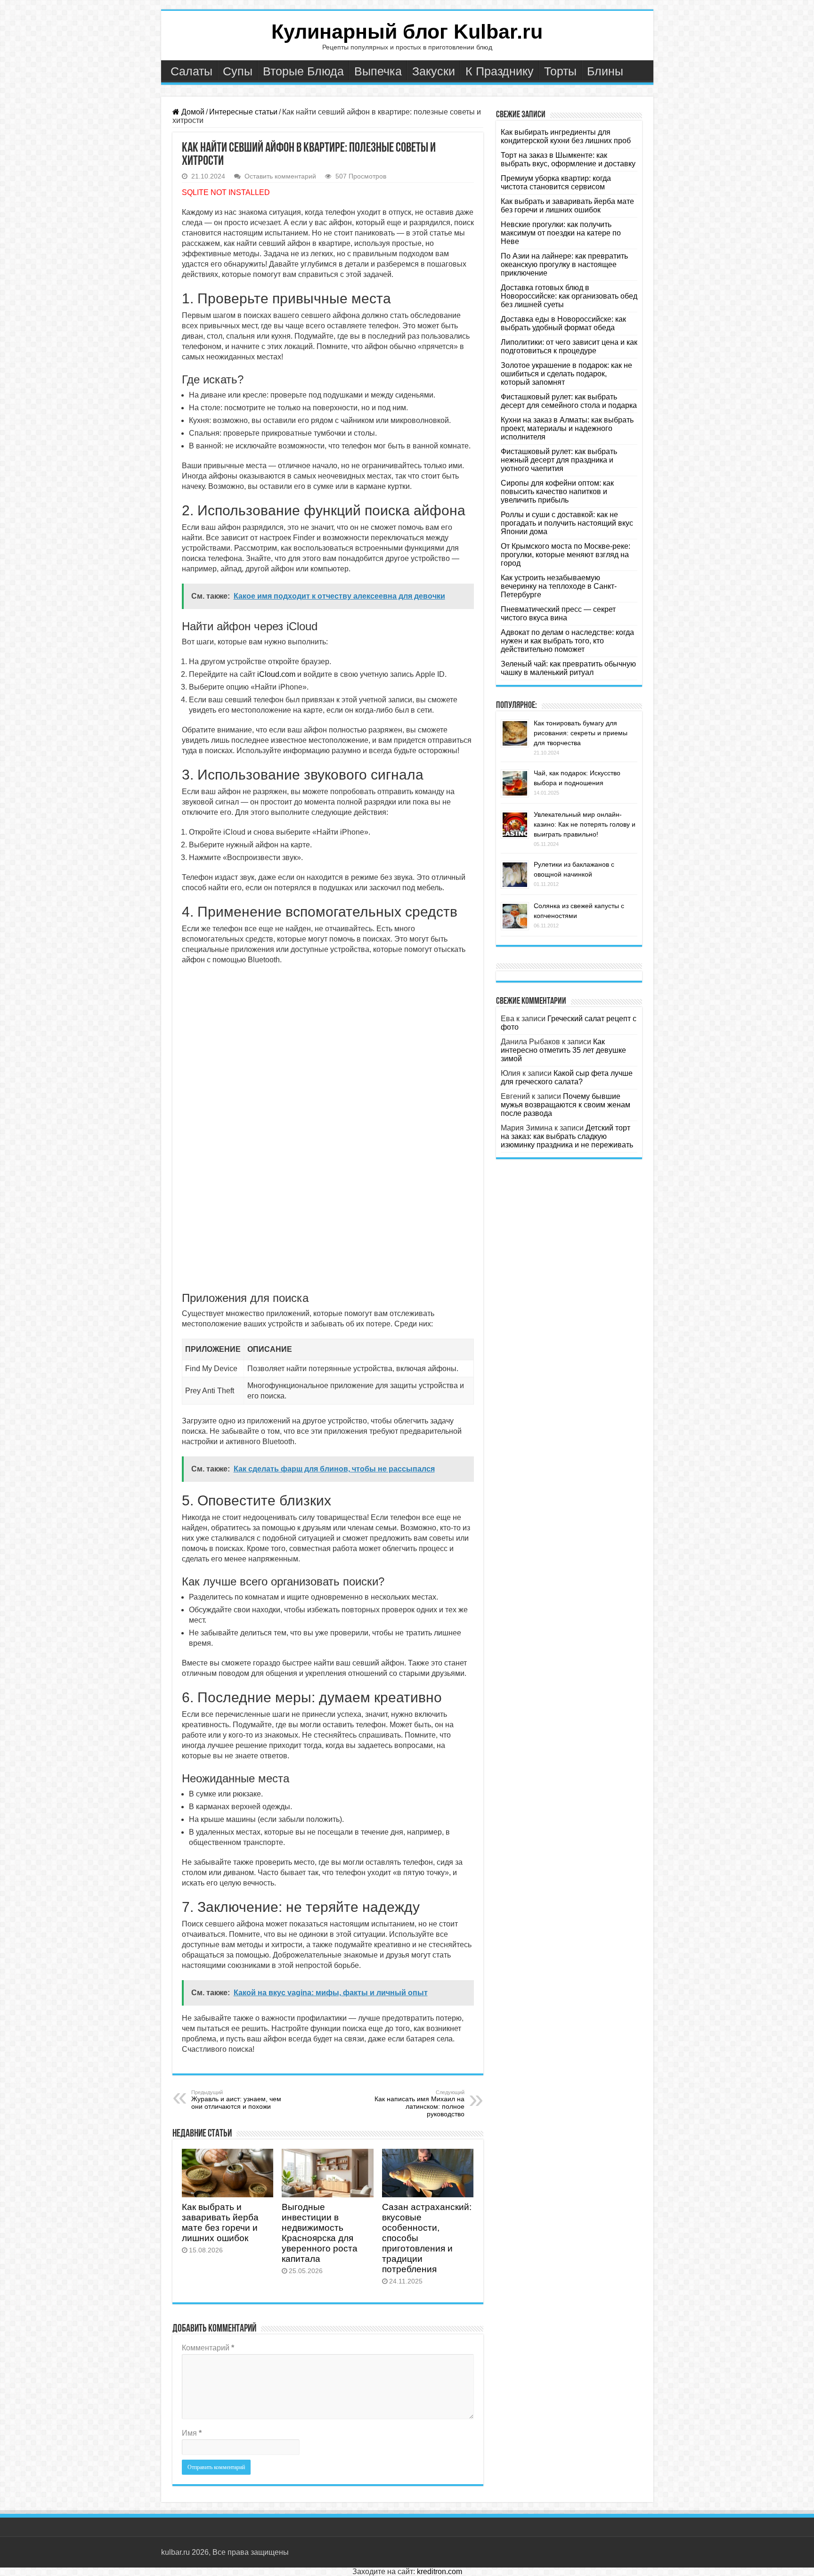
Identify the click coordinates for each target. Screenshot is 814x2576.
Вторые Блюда (303, 71)
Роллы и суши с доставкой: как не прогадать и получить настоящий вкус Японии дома (567, 523)
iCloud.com (276, 674)
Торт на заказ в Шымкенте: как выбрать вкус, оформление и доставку (568, 159)
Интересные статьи (243, 112)
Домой (192, 112)
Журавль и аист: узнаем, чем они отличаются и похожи (236, 2100)
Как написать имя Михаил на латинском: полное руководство (419, 2104)
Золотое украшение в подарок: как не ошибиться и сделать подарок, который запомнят (566, 374)
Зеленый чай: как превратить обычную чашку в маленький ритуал (568, 668)
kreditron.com (440, 2572)
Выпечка (378, 71)
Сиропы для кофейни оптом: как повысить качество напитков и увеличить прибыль (557, 492)
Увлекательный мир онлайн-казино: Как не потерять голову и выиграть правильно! (585, 824)
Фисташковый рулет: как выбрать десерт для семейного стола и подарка (569, 401)
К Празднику (500, 71)
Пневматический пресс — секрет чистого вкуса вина (558, 614)
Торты (560, 71)
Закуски (434, 71)
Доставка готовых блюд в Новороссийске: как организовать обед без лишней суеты (569, 296)
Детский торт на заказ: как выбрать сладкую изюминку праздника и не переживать (567, 1136)
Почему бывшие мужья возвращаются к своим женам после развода (566, 1105)
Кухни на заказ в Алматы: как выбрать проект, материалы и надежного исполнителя (567, 428)
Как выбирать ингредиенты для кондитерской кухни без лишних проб (566, 136)
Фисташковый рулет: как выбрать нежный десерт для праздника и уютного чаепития (559, 460)
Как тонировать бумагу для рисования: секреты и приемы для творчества (581, 733)
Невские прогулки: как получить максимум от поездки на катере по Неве (561, 233)
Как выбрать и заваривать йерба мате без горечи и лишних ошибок (220, 2223)
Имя (192, 2433)
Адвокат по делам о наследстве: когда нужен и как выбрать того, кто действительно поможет (567, 641)
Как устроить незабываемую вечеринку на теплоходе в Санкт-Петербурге (559, 586)
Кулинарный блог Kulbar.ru (407, 32)
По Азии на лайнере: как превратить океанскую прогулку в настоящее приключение (564, 264)
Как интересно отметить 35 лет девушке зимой (563, 1050)
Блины (605, 71)
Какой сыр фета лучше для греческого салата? (567, 1077)
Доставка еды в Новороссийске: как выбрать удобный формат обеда (563, 323)
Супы (238, 71)
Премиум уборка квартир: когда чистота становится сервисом (556, 183)
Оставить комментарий (280, 176)
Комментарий (208, 2348)
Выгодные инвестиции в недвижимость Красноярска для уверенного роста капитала (320, 2233)
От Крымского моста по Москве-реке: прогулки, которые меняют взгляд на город (566, 555)
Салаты (191, 71)
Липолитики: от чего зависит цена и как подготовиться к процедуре (569, 346)
